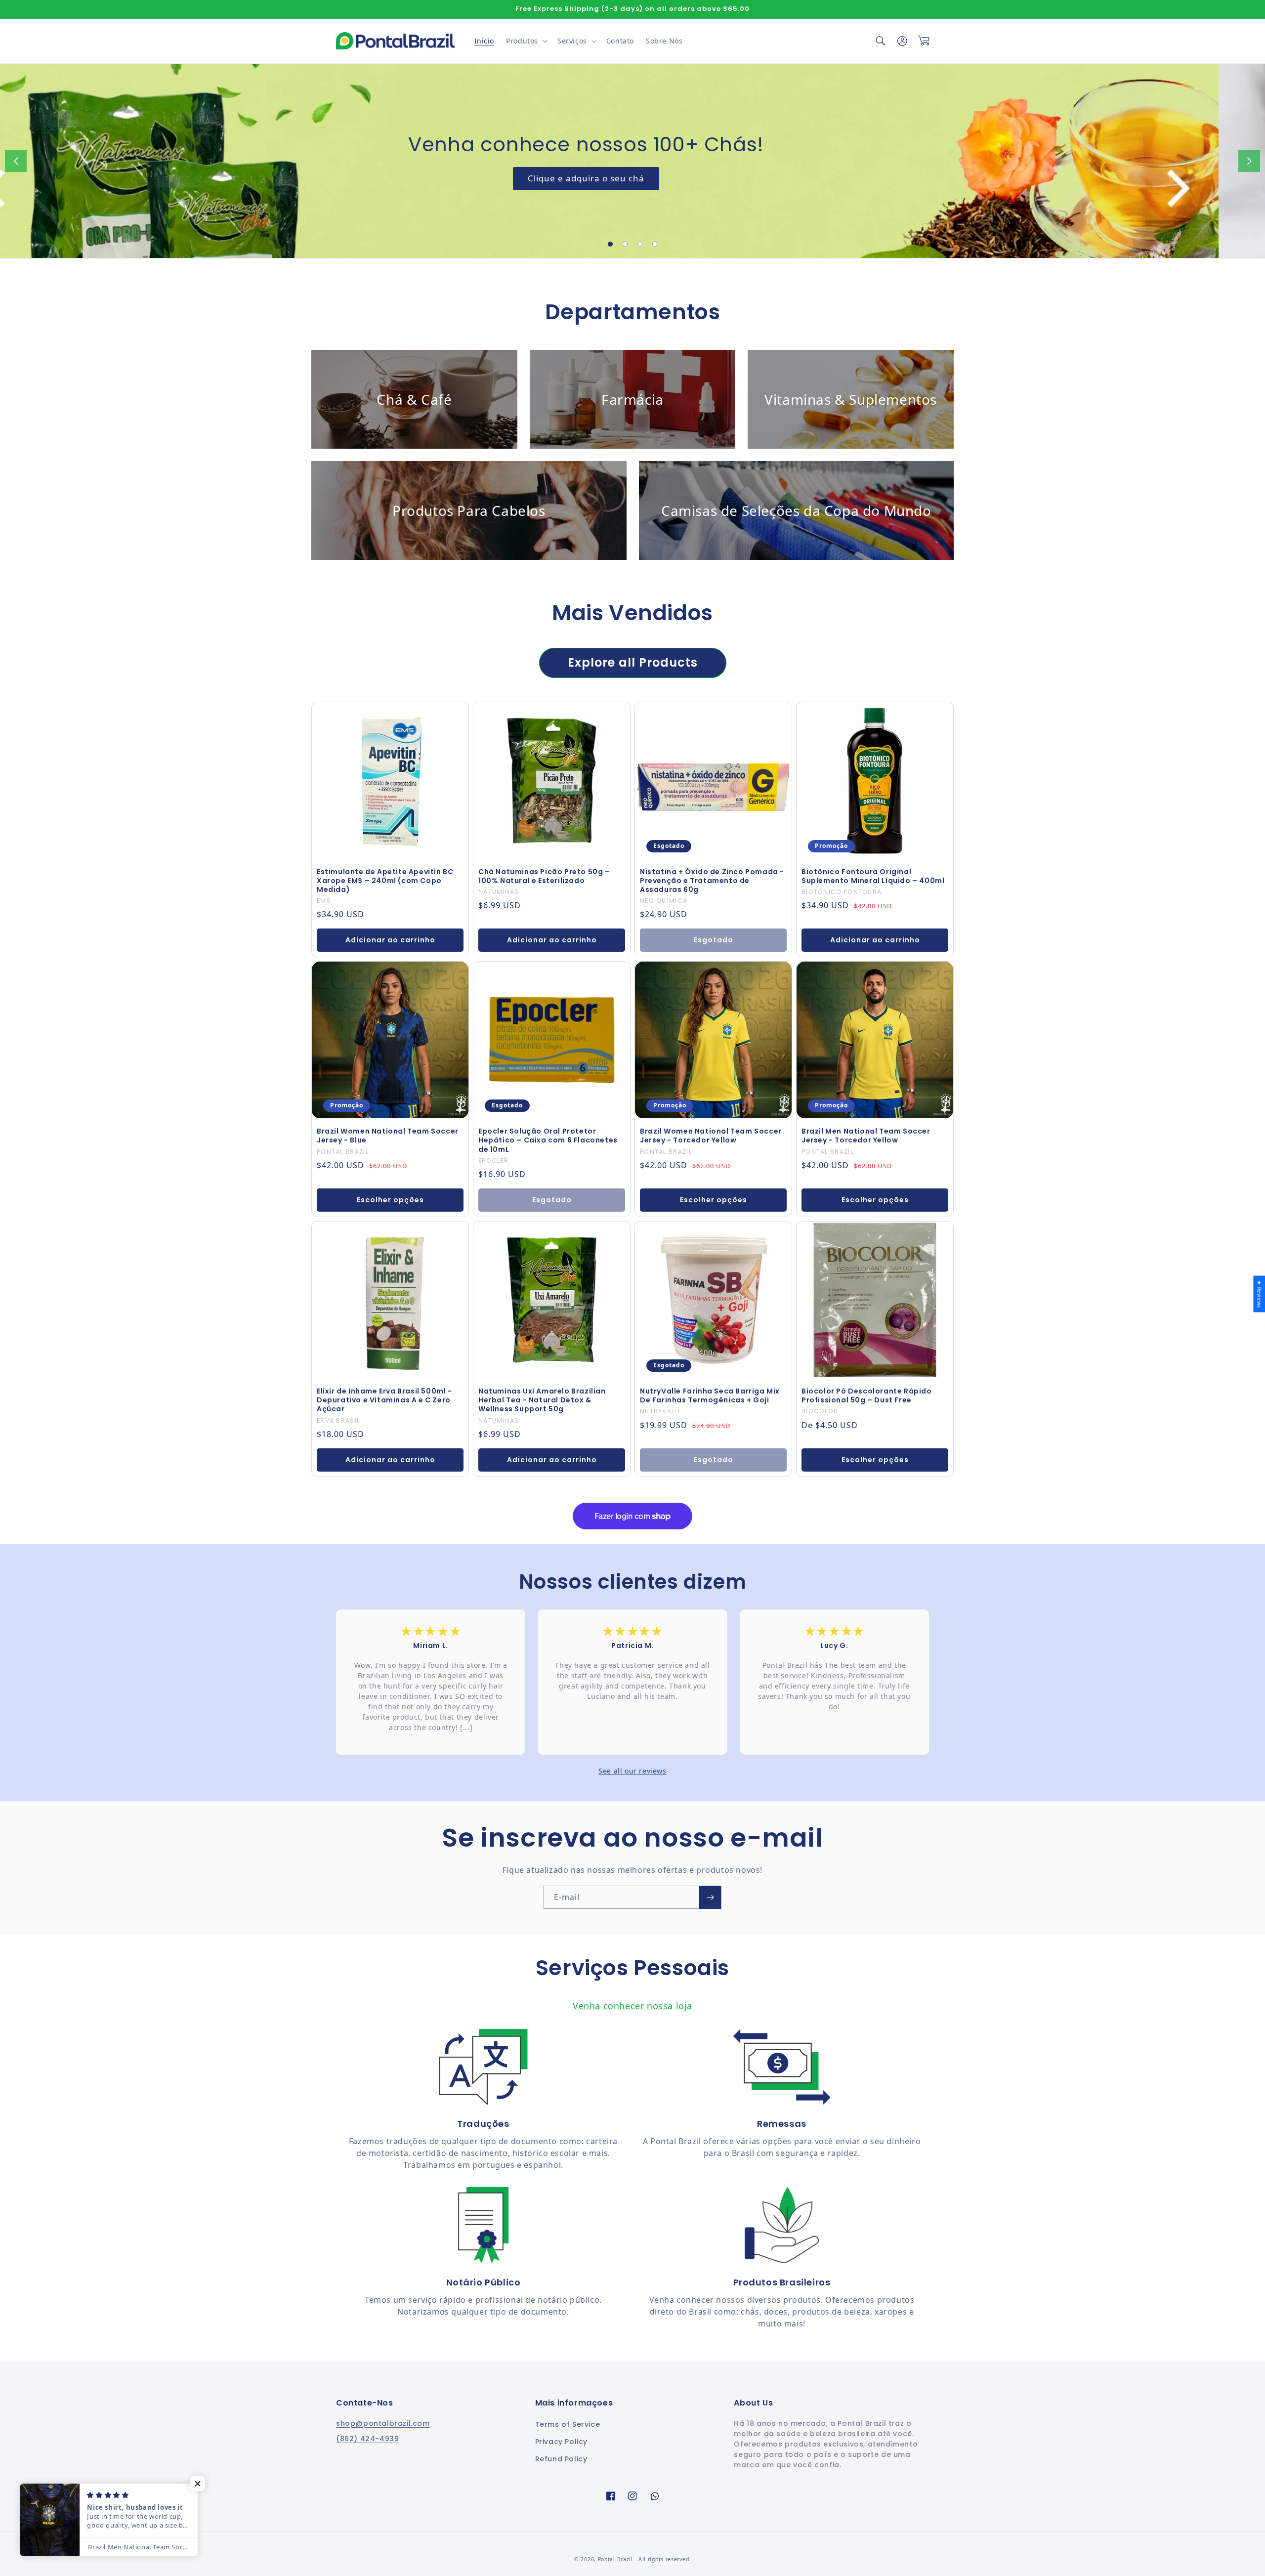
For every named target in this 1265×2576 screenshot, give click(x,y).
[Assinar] (710, 1897)
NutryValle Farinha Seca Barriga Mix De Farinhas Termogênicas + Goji (710, 1395)
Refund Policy (561, 2459)
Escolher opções (390, 1200)
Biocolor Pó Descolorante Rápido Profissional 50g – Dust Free (867, 1395)
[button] (526, 41)
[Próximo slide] (1249, 161)
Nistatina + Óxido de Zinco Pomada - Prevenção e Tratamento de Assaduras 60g (712, 881)
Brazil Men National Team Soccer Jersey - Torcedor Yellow (866, 1136)
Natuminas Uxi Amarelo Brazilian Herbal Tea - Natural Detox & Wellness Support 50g (542, 1400)
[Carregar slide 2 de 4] (625, 244)
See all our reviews (632, 1771)
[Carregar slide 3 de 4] (640, 244)
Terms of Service (568, 2424)
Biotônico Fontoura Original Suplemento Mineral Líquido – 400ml (873, 876)
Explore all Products (633, 662)
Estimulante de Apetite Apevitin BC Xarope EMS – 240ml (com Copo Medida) (385, 881)
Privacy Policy (561, 2442)
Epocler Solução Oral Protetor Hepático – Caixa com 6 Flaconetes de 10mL (548, 1140)
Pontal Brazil (616, 2559)
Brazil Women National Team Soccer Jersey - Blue (388, 1136)
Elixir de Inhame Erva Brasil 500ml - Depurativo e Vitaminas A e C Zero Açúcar (384, 1400)
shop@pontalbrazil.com (383, 2423)
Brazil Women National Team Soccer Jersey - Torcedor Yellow (711, 1136)
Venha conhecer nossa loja (632, 2006)
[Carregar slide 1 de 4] (610, 244)
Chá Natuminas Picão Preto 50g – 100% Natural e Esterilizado (544, 876)
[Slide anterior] (16, 161)
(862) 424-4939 (367, 2439)
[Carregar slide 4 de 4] (655, 244)
